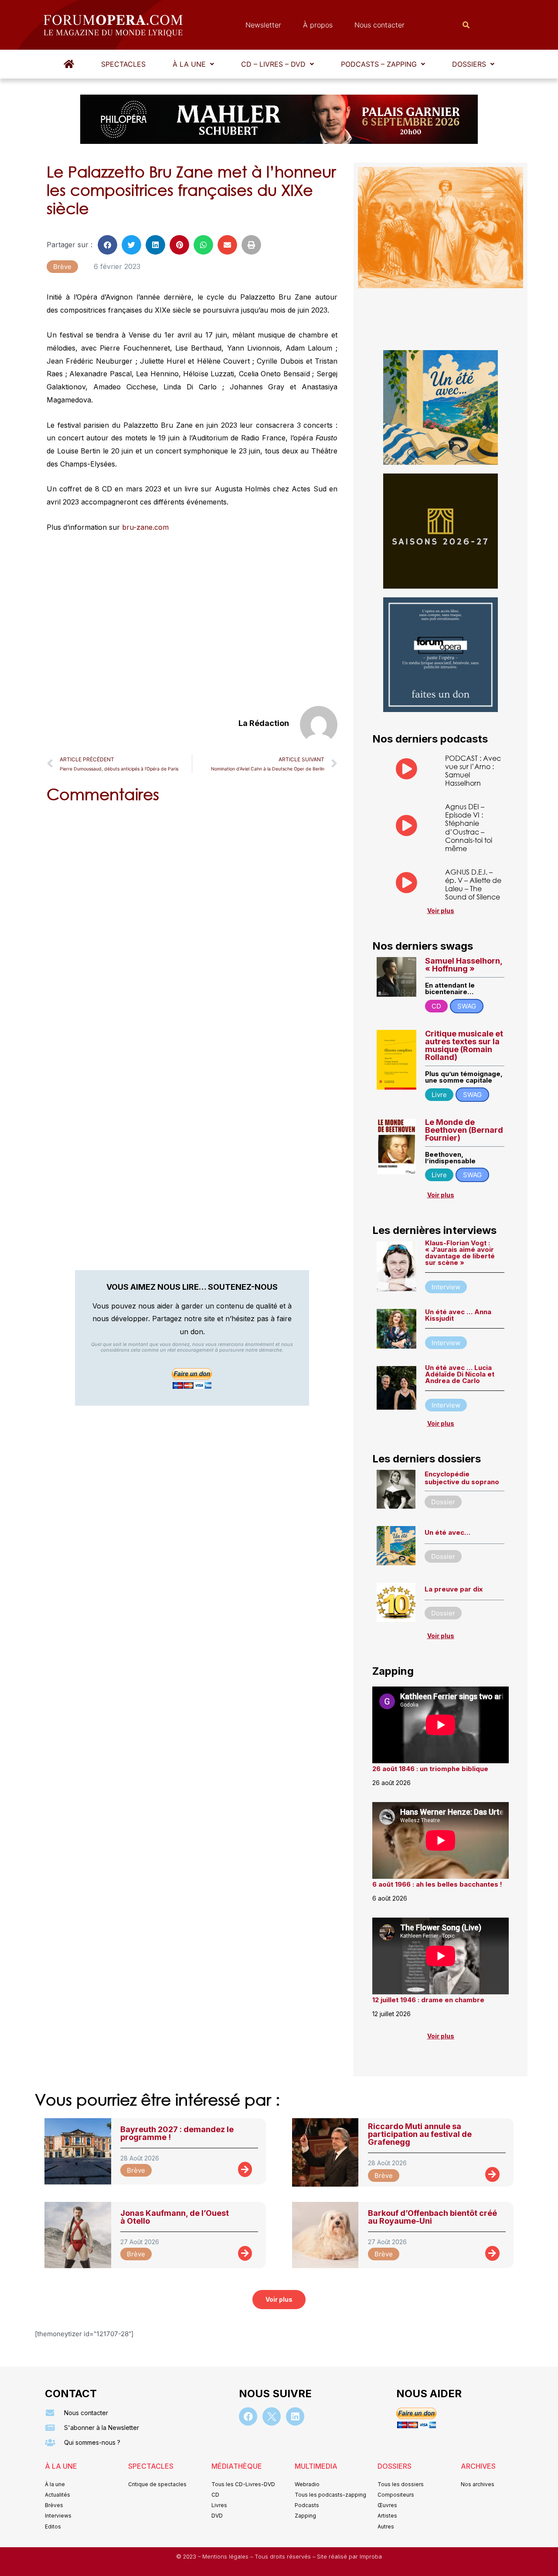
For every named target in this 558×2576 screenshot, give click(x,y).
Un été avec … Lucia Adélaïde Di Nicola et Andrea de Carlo (460, 1374)
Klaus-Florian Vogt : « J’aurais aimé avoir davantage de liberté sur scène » (460, 1253)
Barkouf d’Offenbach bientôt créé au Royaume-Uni (432, 2217)
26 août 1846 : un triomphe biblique (430, 1769)
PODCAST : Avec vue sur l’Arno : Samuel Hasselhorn (473, 771)
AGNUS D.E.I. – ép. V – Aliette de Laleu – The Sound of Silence (473, 884)
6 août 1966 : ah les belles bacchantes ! (437, 1884)
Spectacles (123, 64)
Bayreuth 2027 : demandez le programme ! (177, 2133)
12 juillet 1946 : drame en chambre (428, 2000)
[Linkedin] (295, 2416)
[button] (193, 64)
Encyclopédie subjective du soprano (462, 1478)
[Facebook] (248, 2416)
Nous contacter (379, 25)
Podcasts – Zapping (379, 64)
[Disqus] (192, 921)
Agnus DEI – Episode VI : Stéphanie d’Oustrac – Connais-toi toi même (469, 827)
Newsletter (263, 25)
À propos (318, 25)
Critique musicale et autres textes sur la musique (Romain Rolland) (464, 1045)
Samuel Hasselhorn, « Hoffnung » (464, 965)
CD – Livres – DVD (273, 64)
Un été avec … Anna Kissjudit (458, 1315)
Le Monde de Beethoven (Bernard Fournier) (464, 1130)
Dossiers (469, 64)
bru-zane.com (145, 527)
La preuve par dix (454, 1589)
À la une (189, 64)
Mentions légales (226, 2557)
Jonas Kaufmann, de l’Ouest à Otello (175, 2217)
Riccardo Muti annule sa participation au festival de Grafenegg (420, 2134)
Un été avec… (447, 1532)
